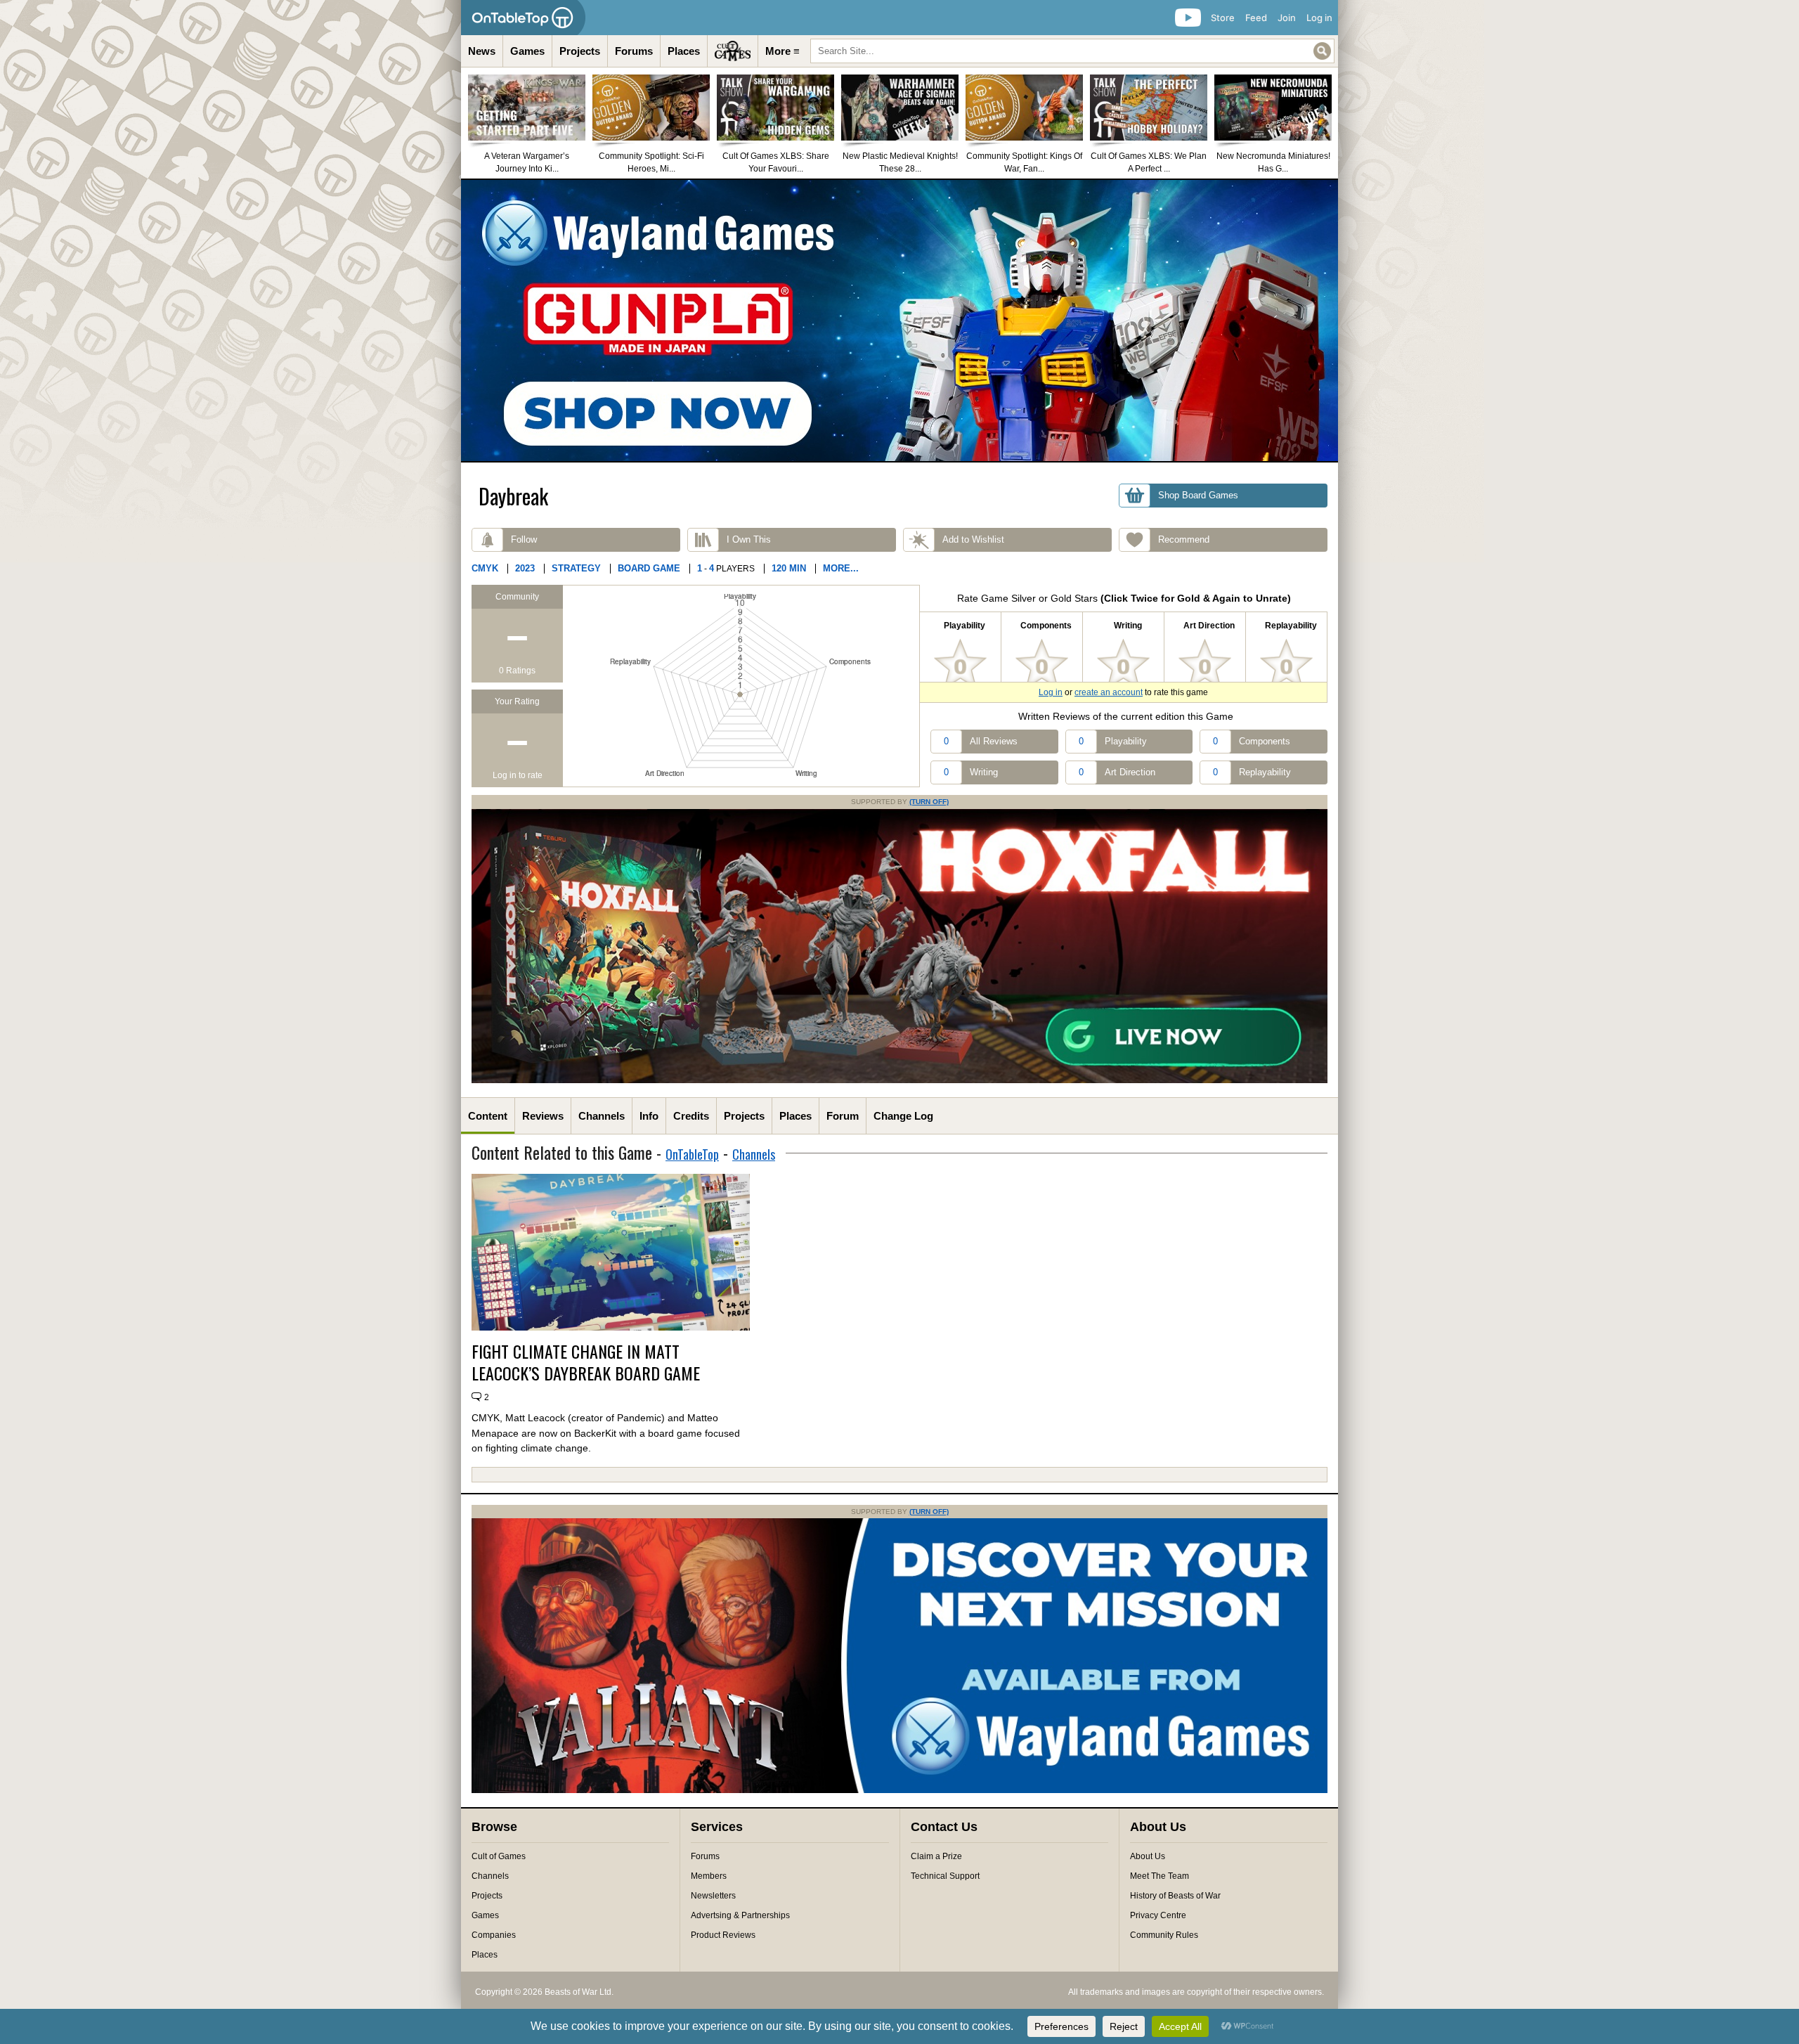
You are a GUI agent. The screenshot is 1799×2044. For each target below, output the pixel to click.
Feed (1256, 18)
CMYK (485, 568)
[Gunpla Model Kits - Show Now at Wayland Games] (899, 321)
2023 (525, 568)
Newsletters (713, 1896)
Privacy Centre (1158, 1915)
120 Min (789, 568)
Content (488, 1116)
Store (1223, 18)
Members (709, 1876)
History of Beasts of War (1175, 1896)
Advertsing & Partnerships (740, 1915)
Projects (580, 51)
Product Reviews (723, 1935)
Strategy (576, 568)
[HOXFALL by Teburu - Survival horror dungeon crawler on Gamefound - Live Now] (899, 1080)
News (482, 51)
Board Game (649, 568)
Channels (602, 1116)
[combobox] (1072, 51)
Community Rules (1164, 1935)
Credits (691, 1116)
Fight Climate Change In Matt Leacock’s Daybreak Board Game (586, 1362)
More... (841, 568)
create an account (1109, 692)
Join (1287, 18)
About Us (1148, 1856)
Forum (843, 1116)
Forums (634, 51)
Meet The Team (1160, 1876)
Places (684, 51)
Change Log (903, 1116)
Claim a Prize (936, 1856)
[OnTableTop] (523, 18)
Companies (494, 1935)
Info (649, 1116)
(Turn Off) (929, 802)
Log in (1319, 18)
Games (527, 51)
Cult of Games (499, 1856)
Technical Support (945, 1876)
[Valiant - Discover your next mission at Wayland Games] (899, 1790)
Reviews (543, 1116)
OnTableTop (692, 1154)
